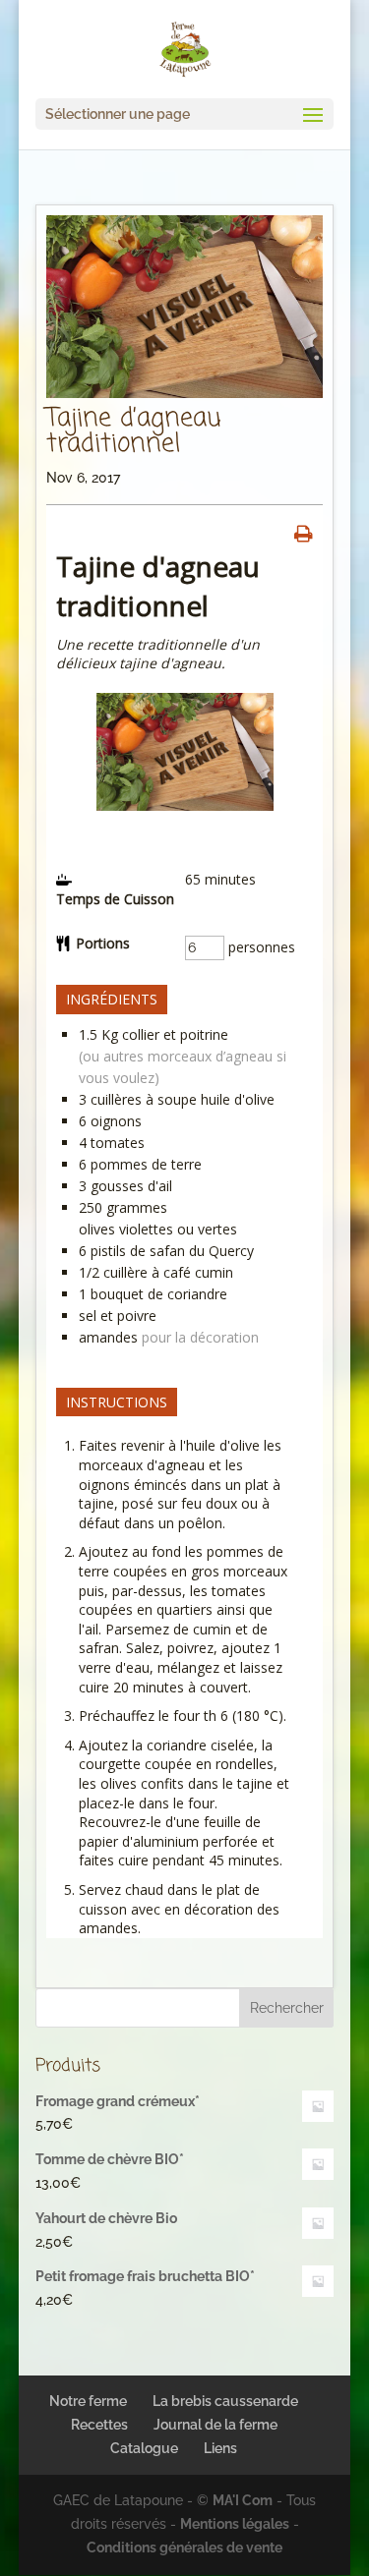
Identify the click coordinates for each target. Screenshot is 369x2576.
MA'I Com (243, 2500)
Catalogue (144, 2448)
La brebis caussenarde (225, 2401)
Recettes (99, 2425)
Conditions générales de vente (184, 2547)
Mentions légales (235, 2524)
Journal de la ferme (215, 2425)
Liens (220, 2448)
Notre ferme (88, 2401)
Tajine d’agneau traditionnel (134, 431)
